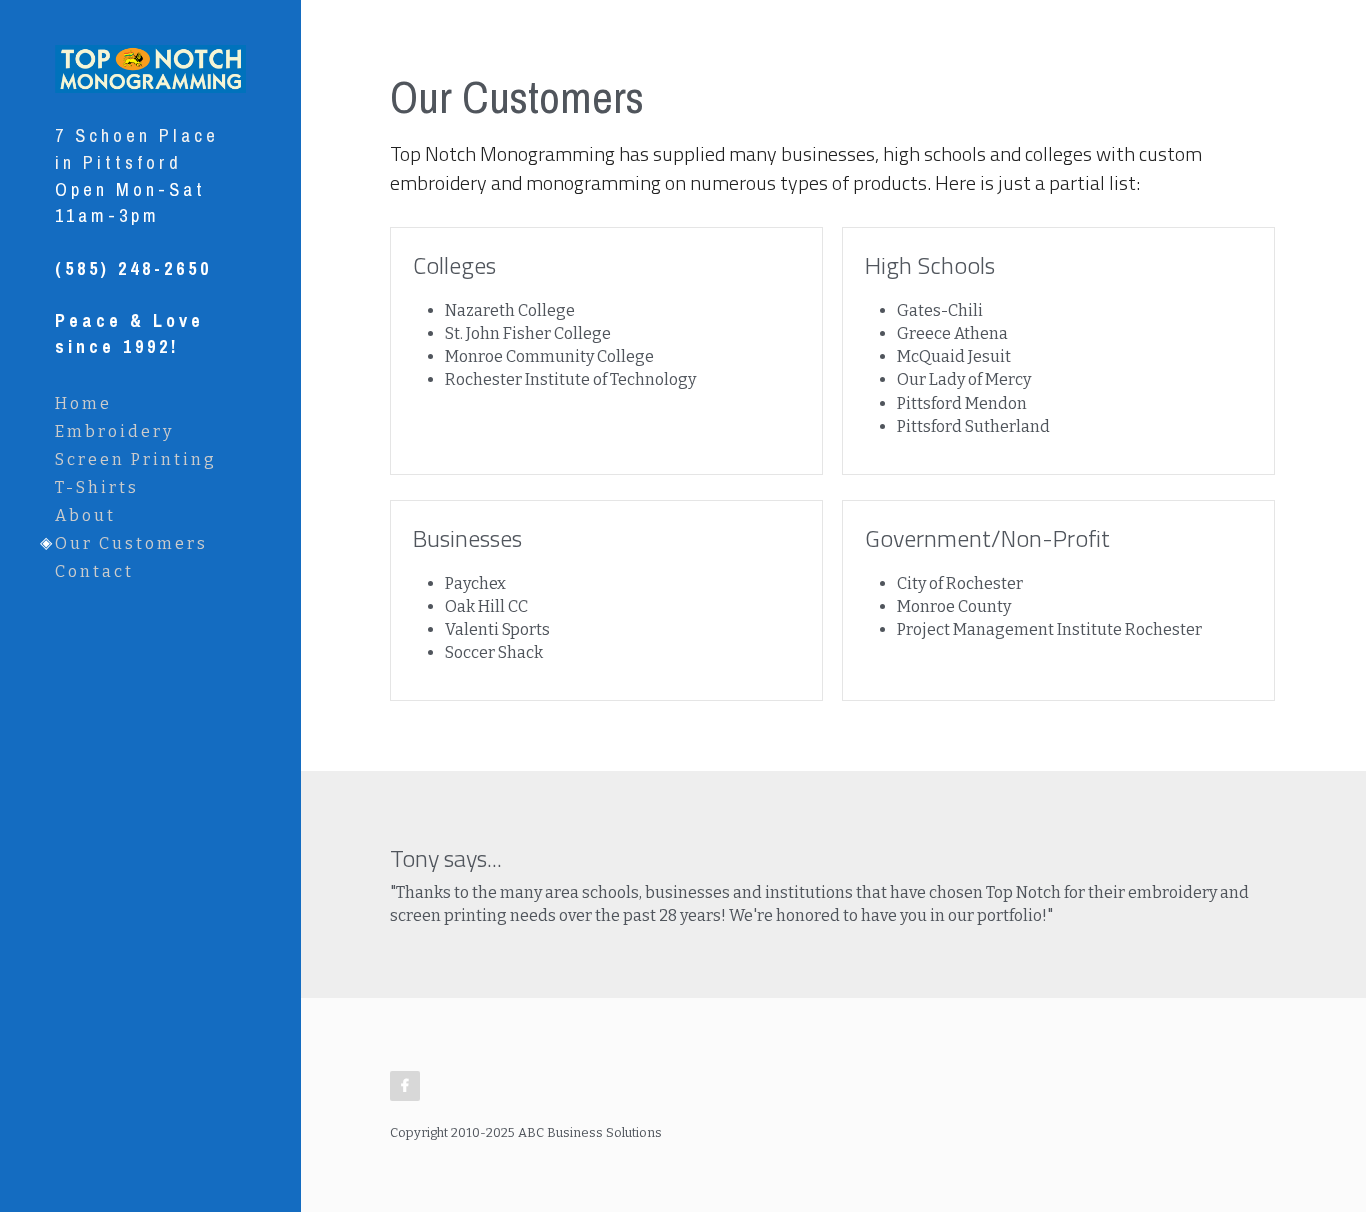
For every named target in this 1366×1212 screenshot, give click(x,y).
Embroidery (114, 431)
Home (83, 403)
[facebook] (405, 1086)
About (85, 515)
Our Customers (131, 543)
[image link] (150, 67)
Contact (94, 571)
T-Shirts (97, 487)
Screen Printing (136, 459)
